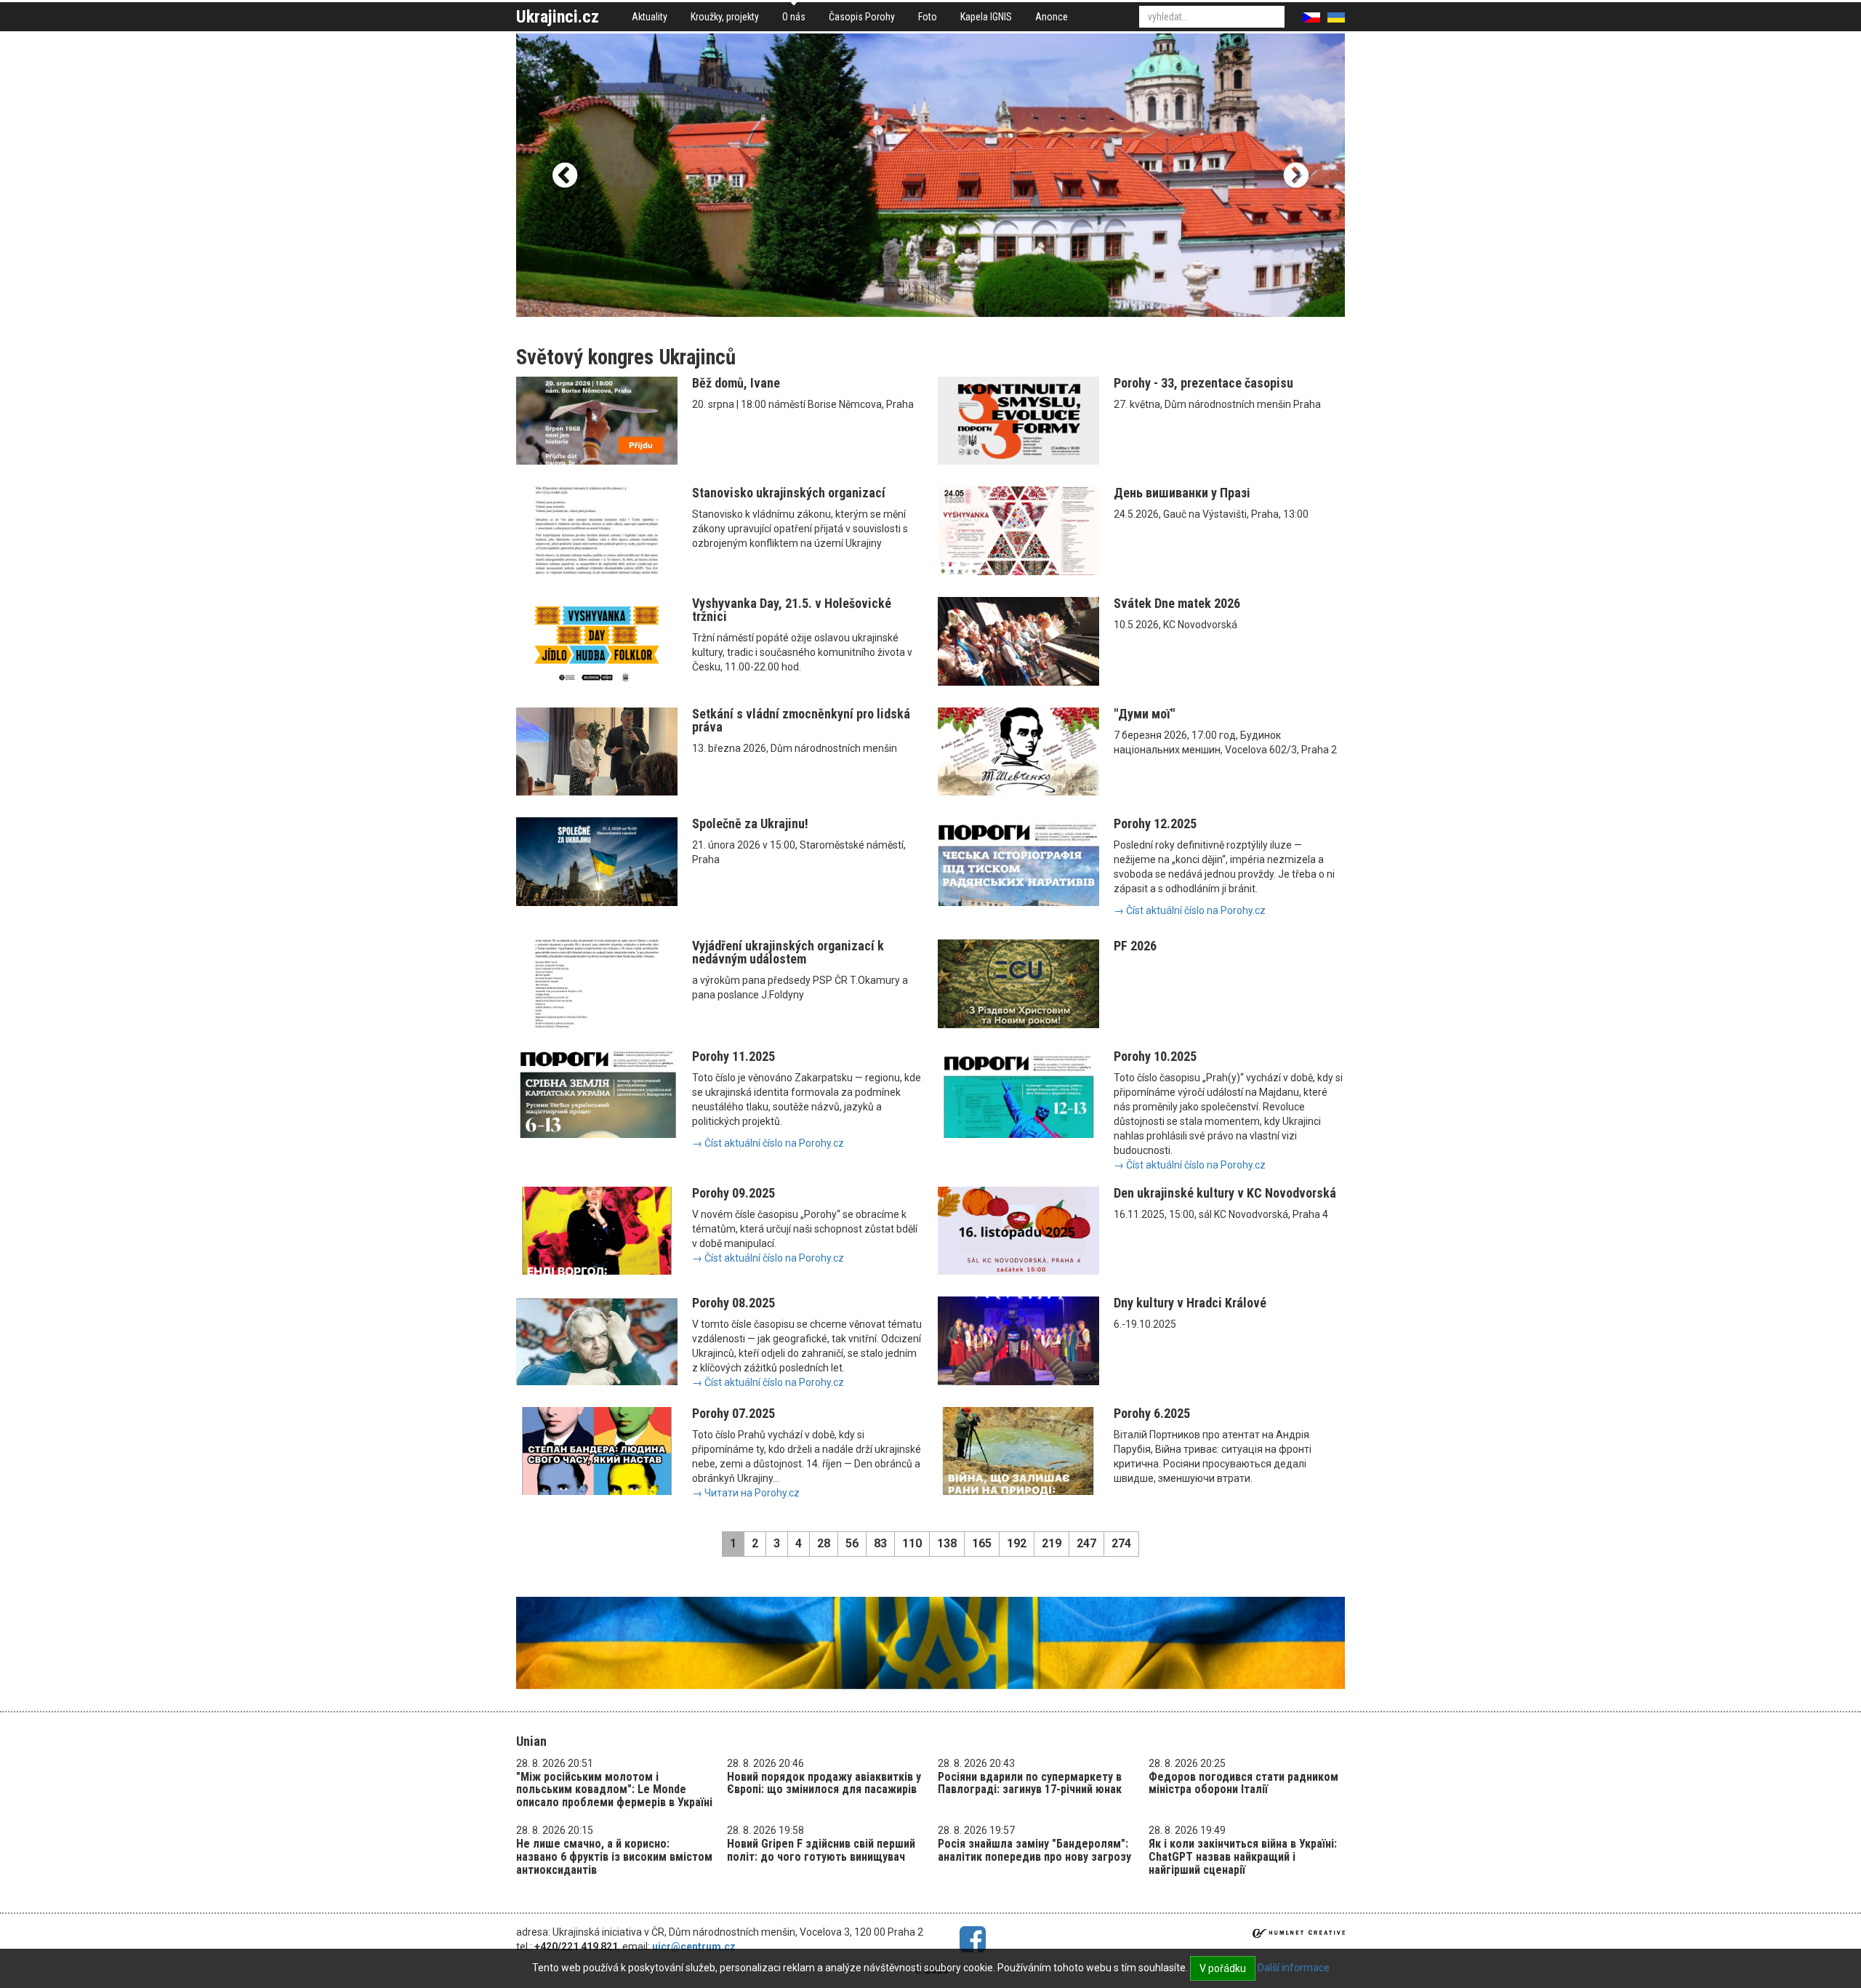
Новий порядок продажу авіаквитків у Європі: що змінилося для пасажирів (824, 1783)
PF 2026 (1135, 946)
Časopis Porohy (862, 17)
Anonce (1052, 17)
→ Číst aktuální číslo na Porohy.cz (1190, 910)
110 (912, 1543)
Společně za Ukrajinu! (750, 823)
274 (1121, 1543)
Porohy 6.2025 (1152, 1413)
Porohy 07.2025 (733, 1413)
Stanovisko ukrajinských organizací (789, 493)
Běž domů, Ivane (736, 383)
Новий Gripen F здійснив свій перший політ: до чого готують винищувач (821, 1850)
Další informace (1294, 1968)
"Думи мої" (1144, 714)
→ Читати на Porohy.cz (746, 1493)
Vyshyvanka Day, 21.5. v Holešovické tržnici (792, 610)
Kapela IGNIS (986, 17)
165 (982, 1543)
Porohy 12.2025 (1155, 823)
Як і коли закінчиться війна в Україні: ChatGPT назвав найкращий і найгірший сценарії (1243, 1856)
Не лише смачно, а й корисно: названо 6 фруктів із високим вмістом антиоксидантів (614, 1856)
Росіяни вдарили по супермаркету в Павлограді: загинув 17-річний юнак (1030, 1783)
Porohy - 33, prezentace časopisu (1203, 383)
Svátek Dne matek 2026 (1177, 603)
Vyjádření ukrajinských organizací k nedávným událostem (788, 952)
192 (1017, 1543)
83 (880, 1543)
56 (852, 1543)
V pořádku (1223, 1968)
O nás (794, 17)
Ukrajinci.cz (558, 17)
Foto (928, 17)
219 (1052, 1543)
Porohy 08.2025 (733, 1303)
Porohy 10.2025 (1155, 1056)
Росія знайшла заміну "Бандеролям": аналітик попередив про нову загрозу (1034, 1850)
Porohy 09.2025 (733, 1193)
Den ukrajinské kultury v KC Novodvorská (1225, 1193)
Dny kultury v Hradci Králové (1190, 1303)
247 (1086, 1543)
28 (824, 1543)
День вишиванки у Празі (1182, 493)
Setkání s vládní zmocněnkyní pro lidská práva (801, 720)
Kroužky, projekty (725, 17)
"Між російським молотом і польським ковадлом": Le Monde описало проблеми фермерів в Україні (614, 1789)
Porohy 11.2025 (733, 1056)
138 (947, 1543)
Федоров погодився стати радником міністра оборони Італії (1243, 1783)
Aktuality (650, 17)
